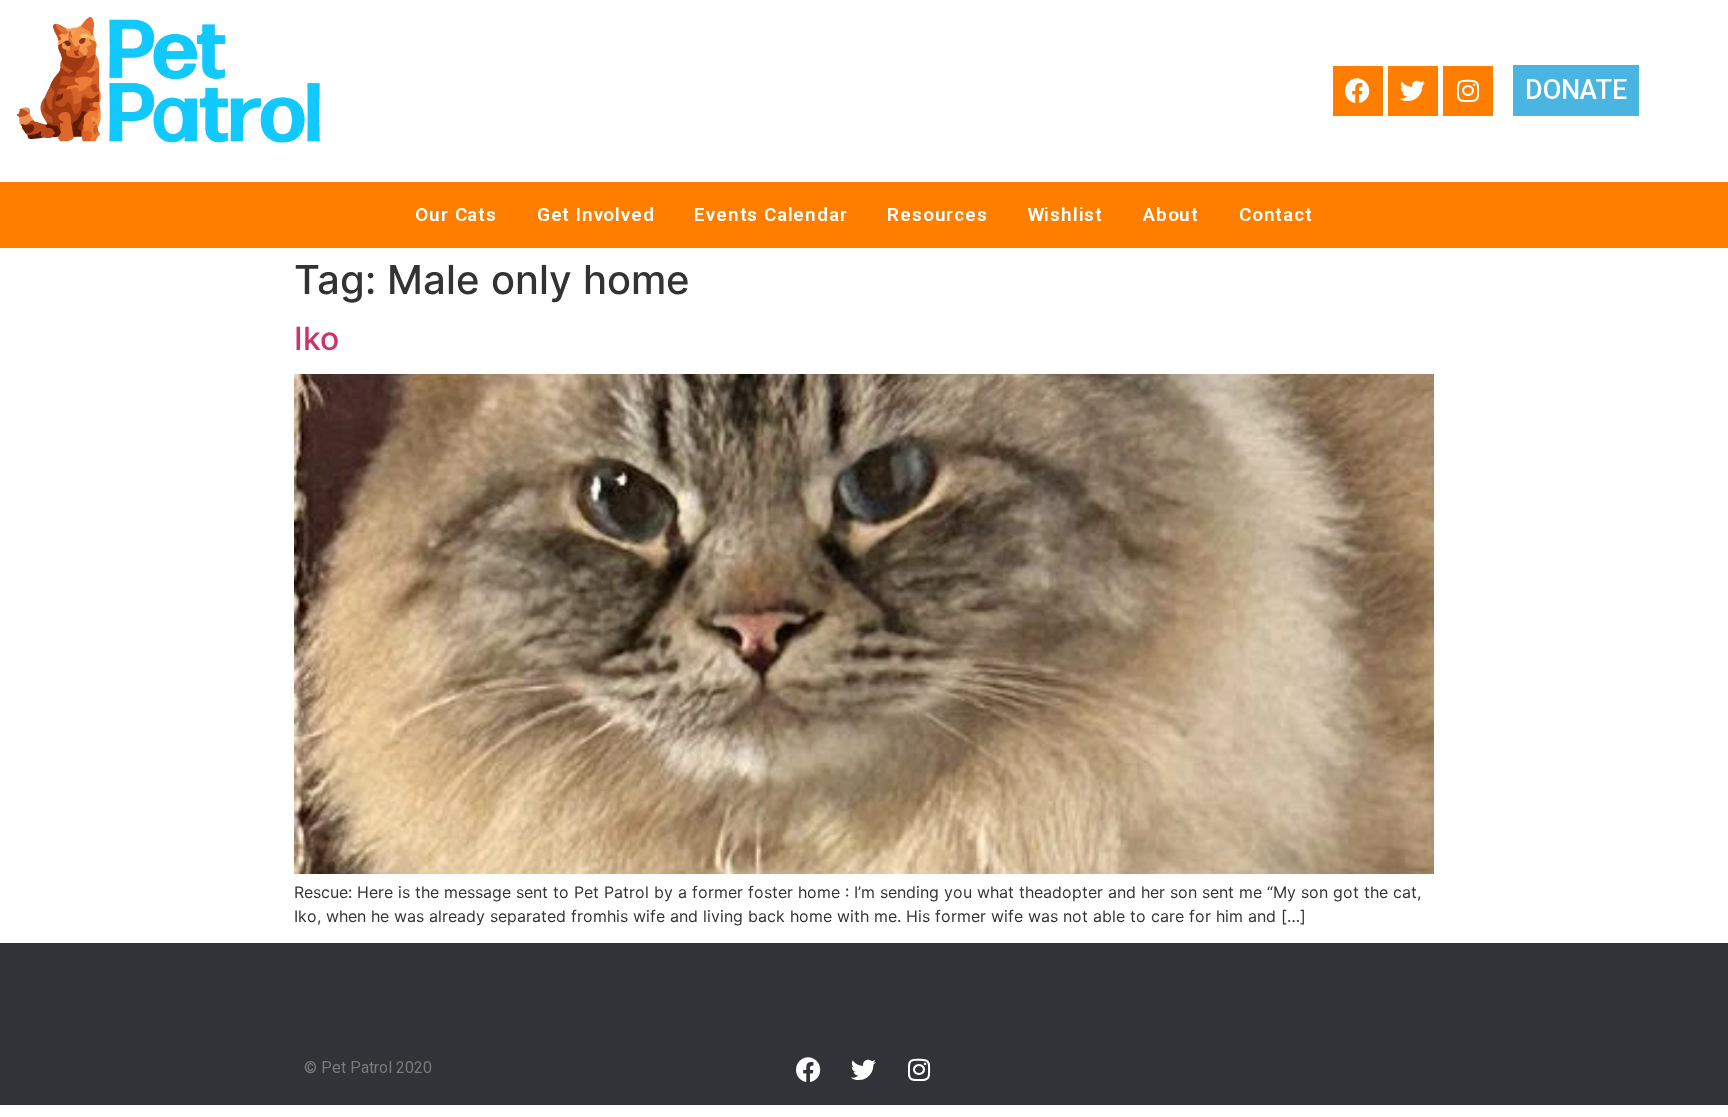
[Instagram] (1468, 91)
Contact (1276, 214)
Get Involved (596, 214)
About (1171, 214)
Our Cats (455, 214)
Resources (937, 214)
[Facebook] (1358, 91)
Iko (316, 338)
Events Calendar (770, 214)
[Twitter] (1413, 91)
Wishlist (1065, 214)
